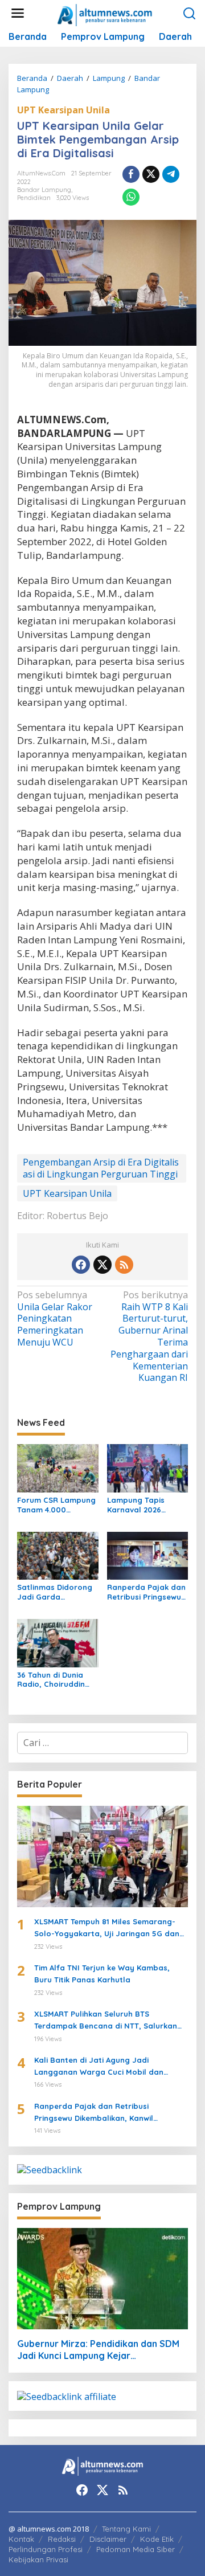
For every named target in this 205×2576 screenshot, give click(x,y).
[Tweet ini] (151, 174)
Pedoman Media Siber (136, 2549)
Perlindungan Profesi (46, 2549)
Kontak (21, 2539)
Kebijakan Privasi (38, 2559)
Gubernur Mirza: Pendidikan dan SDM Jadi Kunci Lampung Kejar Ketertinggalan (98, 2350)
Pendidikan (34, 198)
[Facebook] (81, 1265)
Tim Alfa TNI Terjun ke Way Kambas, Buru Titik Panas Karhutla (102, 1974)
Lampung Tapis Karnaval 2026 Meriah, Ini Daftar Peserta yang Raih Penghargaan (142, 1505)
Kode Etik (157, 2539)
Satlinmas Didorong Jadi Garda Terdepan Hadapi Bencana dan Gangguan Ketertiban (55, 1592)
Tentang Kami (126, 2529)
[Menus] (18, 13)
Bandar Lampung (44, 190)
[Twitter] (102, 1265)
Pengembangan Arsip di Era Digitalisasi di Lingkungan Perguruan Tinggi (101, 1168)
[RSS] (124, 1265)
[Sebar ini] (131, 174)
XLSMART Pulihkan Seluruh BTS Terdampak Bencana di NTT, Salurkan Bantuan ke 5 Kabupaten (106, 2021)
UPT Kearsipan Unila (63, 110)
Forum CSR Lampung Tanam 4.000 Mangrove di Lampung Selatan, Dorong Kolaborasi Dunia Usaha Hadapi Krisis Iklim (56, 1505)
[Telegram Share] (171, 174)
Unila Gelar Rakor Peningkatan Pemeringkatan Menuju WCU (55, 1319)
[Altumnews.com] (105, 14)
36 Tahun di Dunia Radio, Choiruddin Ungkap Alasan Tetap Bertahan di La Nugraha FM (58, 1680)
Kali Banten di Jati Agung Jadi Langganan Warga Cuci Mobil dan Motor (99, 2067)
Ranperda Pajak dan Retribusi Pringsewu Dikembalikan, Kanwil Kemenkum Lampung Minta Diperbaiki (146, 1592)
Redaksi (62, 2539)
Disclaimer (108, 2539)
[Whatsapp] (131, 197)
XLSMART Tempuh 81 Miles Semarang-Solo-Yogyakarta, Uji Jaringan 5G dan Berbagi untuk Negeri (107, 1928)
